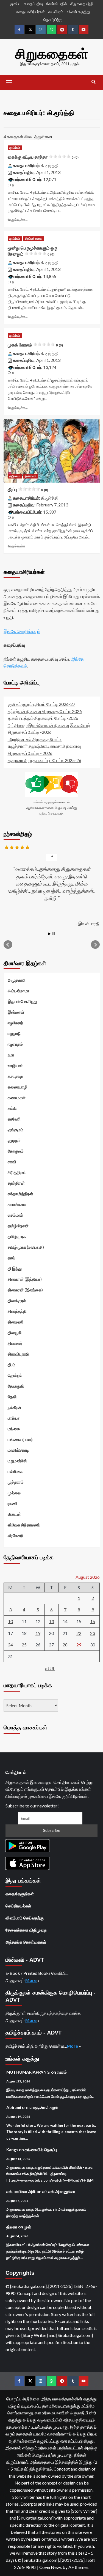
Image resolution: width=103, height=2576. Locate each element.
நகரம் (62, 2072)
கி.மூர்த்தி (50, 165)
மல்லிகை (15, 1471)
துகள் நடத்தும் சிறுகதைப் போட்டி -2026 (43, 718)
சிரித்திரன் (17, 1172)
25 (24, 1645)
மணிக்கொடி (18, 1450)
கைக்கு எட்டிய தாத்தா (43, 157)
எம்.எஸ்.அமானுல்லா (59, 2191)
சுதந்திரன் (16, 1183)
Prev (8, 945)
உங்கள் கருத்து (78, 12)
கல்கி (12, 1108)
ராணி (12, 1503)
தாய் (12, 1258)
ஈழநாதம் (15, 1044)
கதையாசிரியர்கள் (30, 12)
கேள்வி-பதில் (57, 4)
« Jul (50, 1668)
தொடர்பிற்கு (53, 20)
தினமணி (31, 476)
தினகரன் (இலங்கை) (25, 1290)
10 (10, 1621)
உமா (11, 1055)
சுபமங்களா (17, 1204)
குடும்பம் (15, 148)
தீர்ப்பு (28, 490)
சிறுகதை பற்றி (82, 4)
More (31, 1980)
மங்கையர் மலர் (20, 1439)
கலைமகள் (17, 1098)
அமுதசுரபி (17, 980)
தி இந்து (15, 1268)
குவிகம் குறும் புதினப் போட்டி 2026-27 (41, 704)
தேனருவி (16, 1386)
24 (10, 1645)
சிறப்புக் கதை (33, 239)
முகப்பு (15, 4)
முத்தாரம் (16, 1482)
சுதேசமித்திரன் (20, 1194)
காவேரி (14, 1119)
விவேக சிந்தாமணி (24, 1525)
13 (51, 1621)
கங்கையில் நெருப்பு (41, 2150)
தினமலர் (15, 1343)
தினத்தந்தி (17, 1311)
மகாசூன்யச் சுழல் (43, 2107)
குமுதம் (14, 1140)
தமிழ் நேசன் (18, 1226)
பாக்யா (14, 1418)
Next (95, 945)
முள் (27, 2227)
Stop (54, 934)
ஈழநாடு (14, 1033)
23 (93, 1633)
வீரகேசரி (15, 1535)
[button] (9, 82)
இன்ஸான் (16, 1012)
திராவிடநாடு (19, 1354)
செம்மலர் (15, 1215)
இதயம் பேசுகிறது (22, 1001)
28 (65, 1645)
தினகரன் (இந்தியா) (25, 1279)
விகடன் (14, 1514)
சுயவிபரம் (56, 12)
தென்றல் (15, 1375)
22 (79, 1633)
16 (93, 1621)
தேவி (12, 1397)
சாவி (12, 1162)
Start (49, 934)
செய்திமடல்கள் (18, 1906)
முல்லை (14, 1493)
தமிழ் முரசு (17, 1236)
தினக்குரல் (17, 1300)
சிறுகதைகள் (52, 54)
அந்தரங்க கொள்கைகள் (26, 1942)
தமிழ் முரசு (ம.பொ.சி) (26, 1247)
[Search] (94, 82)
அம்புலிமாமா (19, 991)
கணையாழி (18, 1087)
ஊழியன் (15, 1065)
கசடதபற (15, 1076)
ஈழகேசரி (15, 1023)
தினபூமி (15, 1333)
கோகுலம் (16, 1151)
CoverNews (51, 2567)
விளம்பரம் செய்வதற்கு (25, 1918)
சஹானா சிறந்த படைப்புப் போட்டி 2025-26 (44, 760)
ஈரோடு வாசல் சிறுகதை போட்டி (35, 739)
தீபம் (12, 1365)
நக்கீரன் (15, 1407)
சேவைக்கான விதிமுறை (26, 1930)
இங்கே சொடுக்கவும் (22, 631)
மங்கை (14, 1429)
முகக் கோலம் (35, 345)
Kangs (12, 2150)
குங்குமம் (16, 1130)
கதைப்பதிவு (33, 4)
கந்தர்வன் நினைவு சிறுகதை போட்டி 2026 (45, 711)
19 (38, 1633)
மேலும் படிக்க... (18, 220)
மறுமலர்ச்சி (17, 1461)
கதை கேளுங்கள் (20, 1894)
